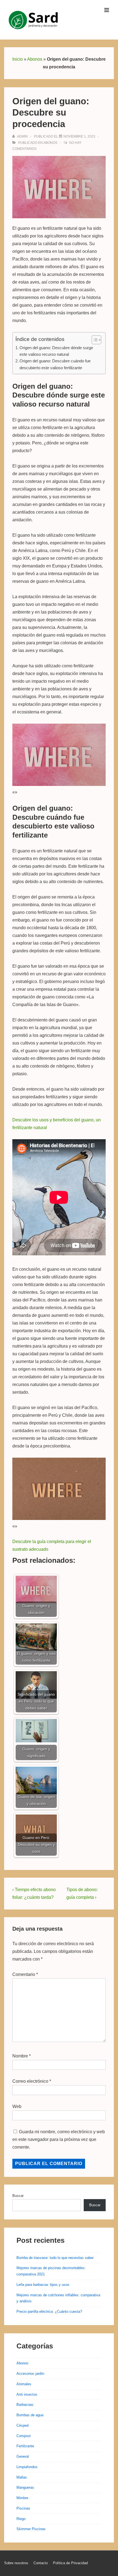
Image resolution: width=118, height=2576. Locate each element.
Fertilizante (25, 2446)
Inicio (18, 59)
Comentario (25, 1974)
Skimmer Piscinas (31, 2529)
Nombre (20, 2056)
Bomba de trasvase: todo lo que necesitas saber (55, 2258)
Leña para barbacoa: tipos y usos (43, 2285)
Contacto (41, 2563)
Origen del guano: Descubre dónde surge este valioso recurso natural (56, 351)
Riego (21, 2519)
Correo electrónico (30, 2081)
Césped (23, 2425)
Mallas (22, 2477)
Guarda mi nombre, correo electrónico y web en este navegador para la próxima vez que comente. (59, 2139)
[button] (94, 340)
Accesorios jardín (30, 2374)
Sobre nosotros (16, 2563)
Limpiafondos (27, 2467)
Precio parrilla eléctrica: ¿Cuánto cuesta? (49, 2312)
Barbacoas (25, 2405)
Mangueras (25, 2487)
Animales (24, 2384)
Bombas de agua (30, 2415)
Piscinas (23, 2508)
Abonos (35, 59)
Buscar (18, 2196)
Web (17, 2106)
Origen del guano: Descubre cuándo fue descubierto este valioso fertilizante (55, 364)
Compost (24, 2436)
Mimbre (22, 2498)
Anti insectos (27, 2394)
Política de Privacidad (70, 2563)
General (23, 2456)
